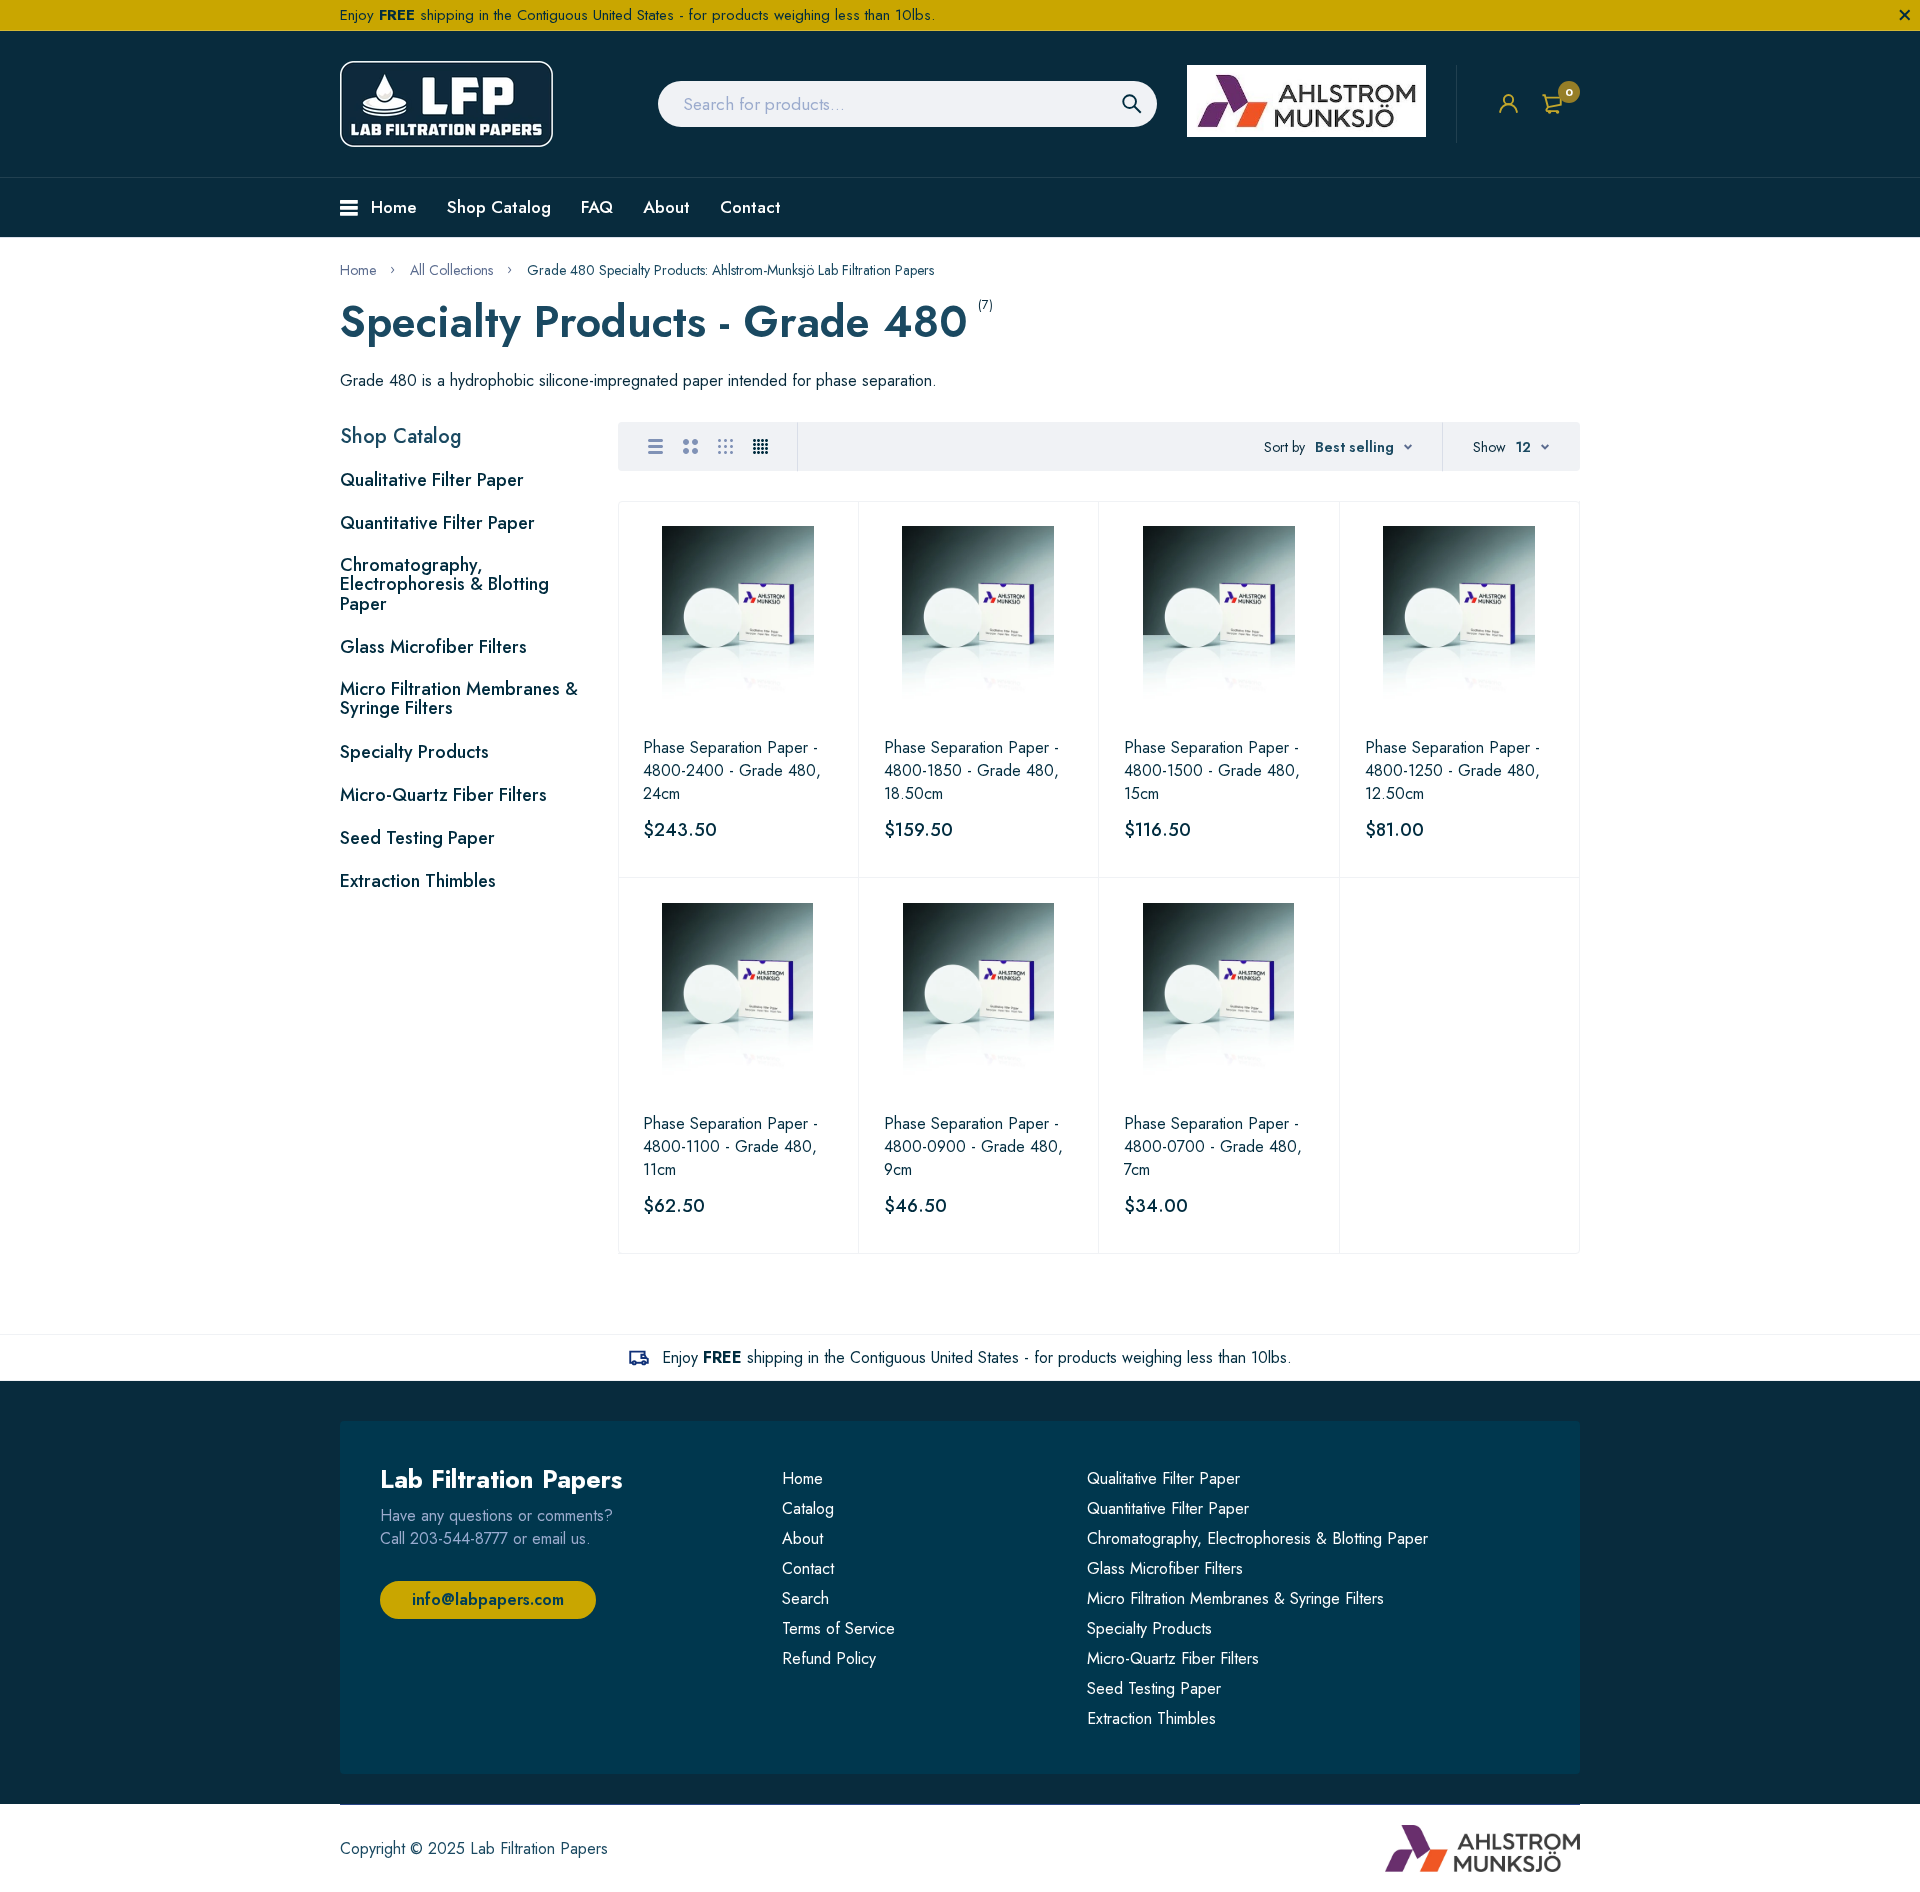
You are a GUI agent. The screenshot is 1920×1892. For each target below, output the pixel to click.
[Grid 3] (725, 446)
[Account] (1508, 103)
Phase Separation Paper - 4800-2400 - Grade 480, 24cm (732, 770)
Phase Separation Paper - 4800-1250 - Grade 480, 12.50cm (1452, 770)
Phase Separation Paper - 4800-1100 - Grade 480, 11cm (730, 1146)
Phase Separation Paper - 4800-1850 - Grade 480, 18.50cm (971, 770)
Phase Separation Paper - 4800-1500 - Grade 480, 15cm (1212, 770)
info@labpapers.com (488, 1599)
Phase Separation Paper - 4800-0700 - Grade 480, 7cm (1213, 1146)
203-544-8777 (459, 1538)
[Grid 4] (760, 446)
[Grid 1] (655, 446)
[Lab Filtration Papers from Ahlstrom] (446, 104)
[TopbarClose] (1905, 15)
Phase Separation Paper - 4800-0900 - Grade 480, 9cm (973, 1146)
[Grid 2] (690, 446)
